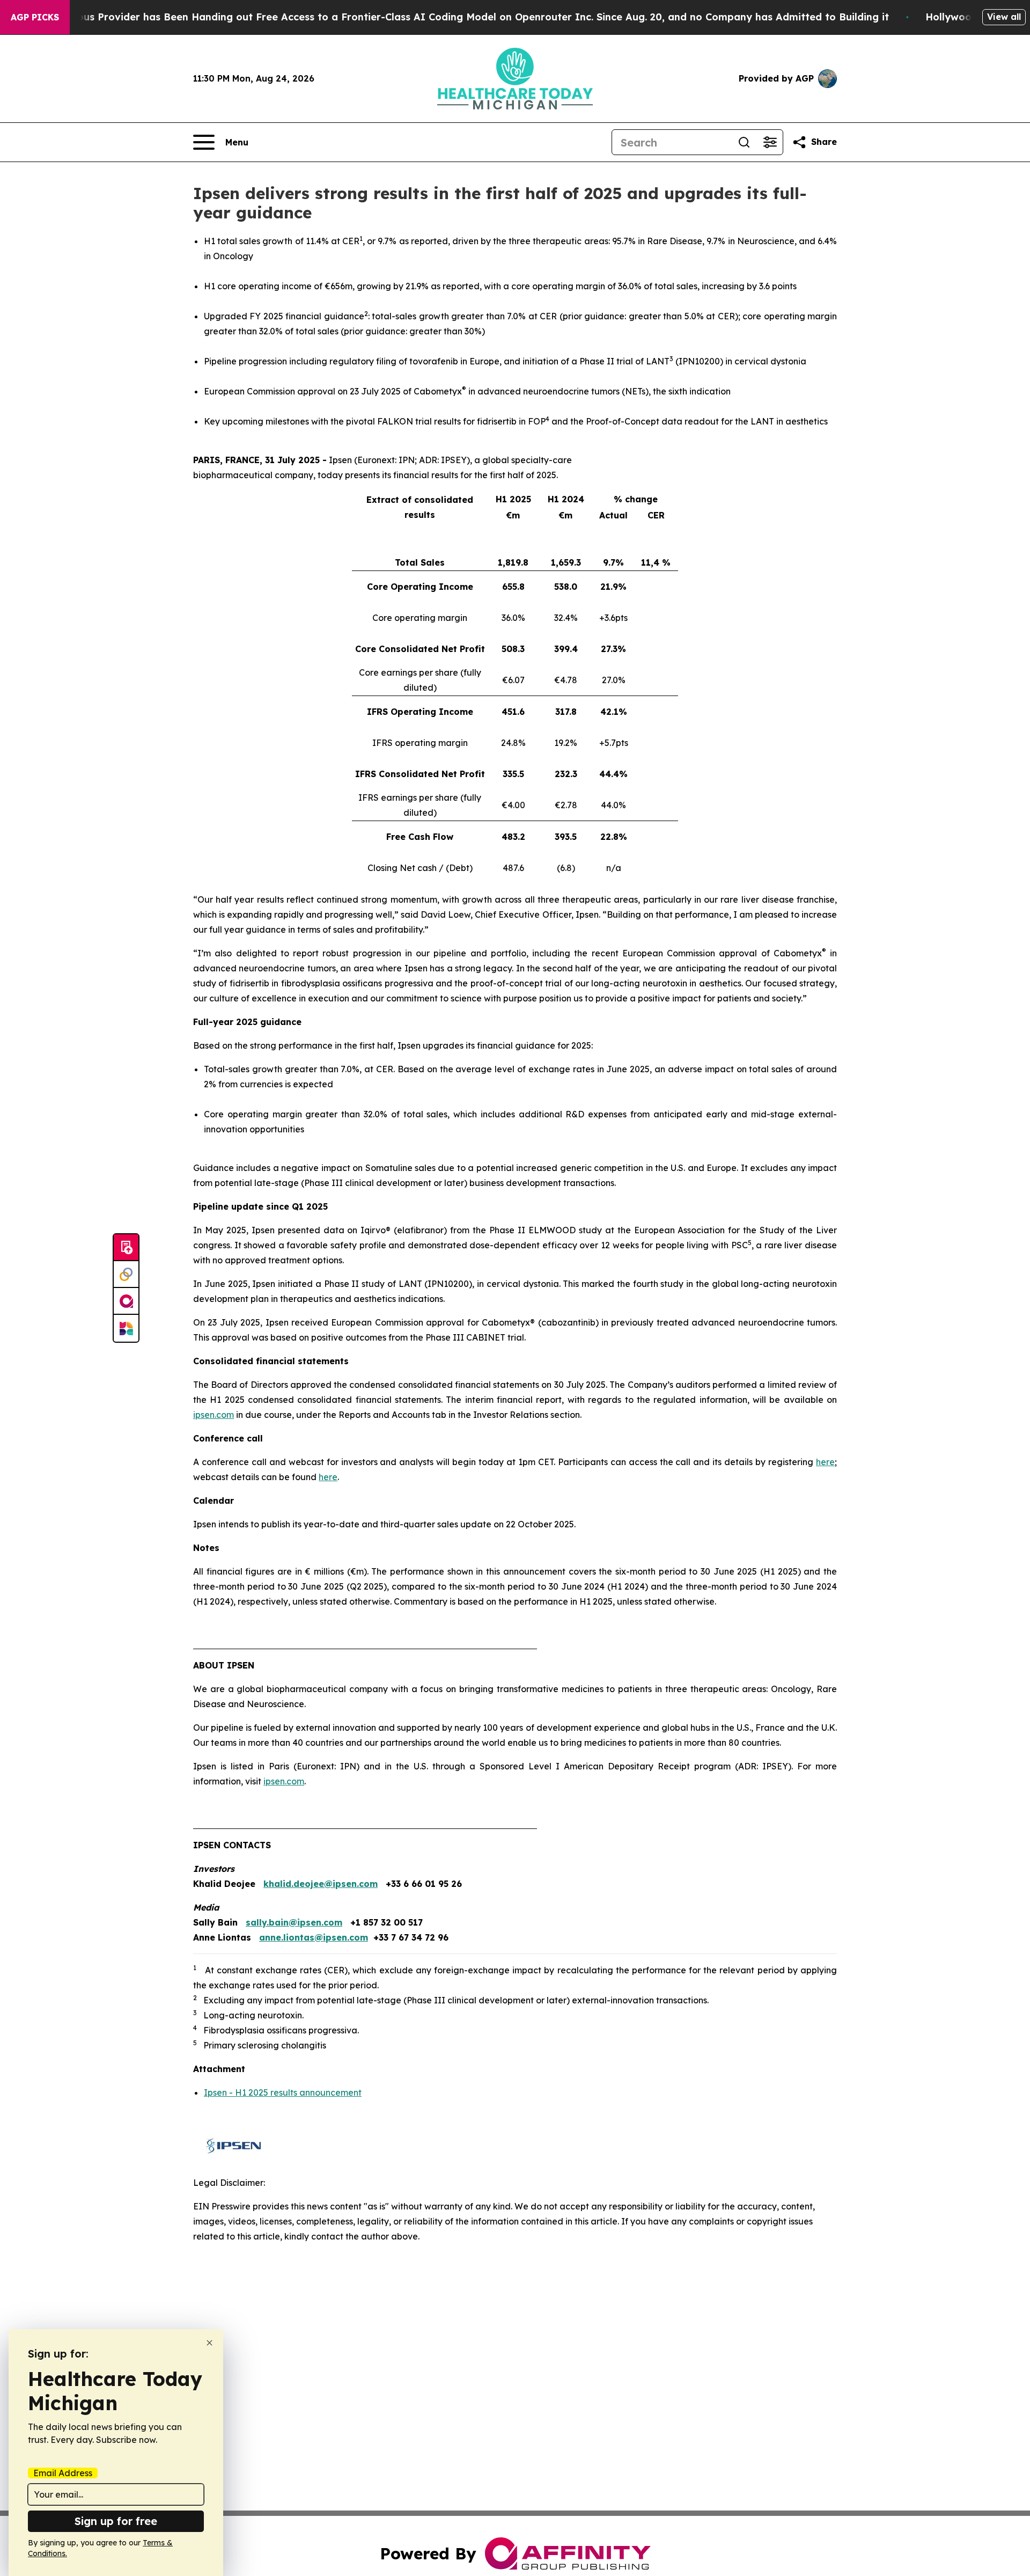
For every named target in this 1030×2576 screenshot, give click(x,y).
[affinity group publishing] (126, 1301)
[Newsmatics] (126, 1328)
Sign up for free (116, 2521)
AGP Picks (35, 17)
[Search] (744, 142)
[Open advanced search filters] (770, 142)
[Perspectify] (126, 1275)
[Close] (209, 2343)
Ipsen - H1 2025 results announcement (283, 2092)
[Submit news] (126, 1248)
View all (1004, 17)
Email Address (63, 2473)
